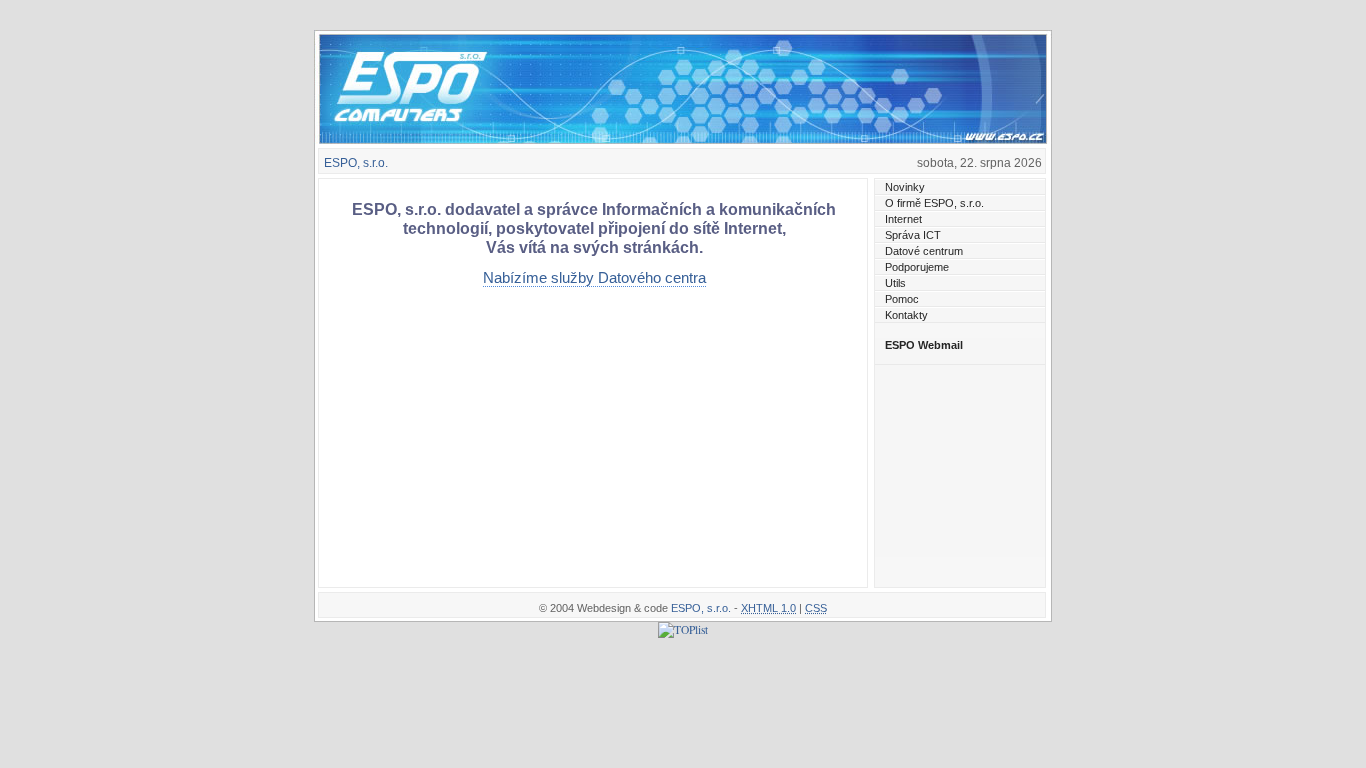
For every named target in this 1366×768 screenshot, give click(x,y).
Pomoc (902, 299)
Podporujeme (917, 267)
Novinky (905, 187)
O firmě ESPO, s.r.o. (934, 203)
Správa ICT (913, 235)
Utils (895, 283)
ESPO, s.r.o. (356, 163)
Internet (903, 219)
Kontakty (906, 315)
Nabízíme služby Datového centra (594, 277)
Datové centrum (924, 251)
